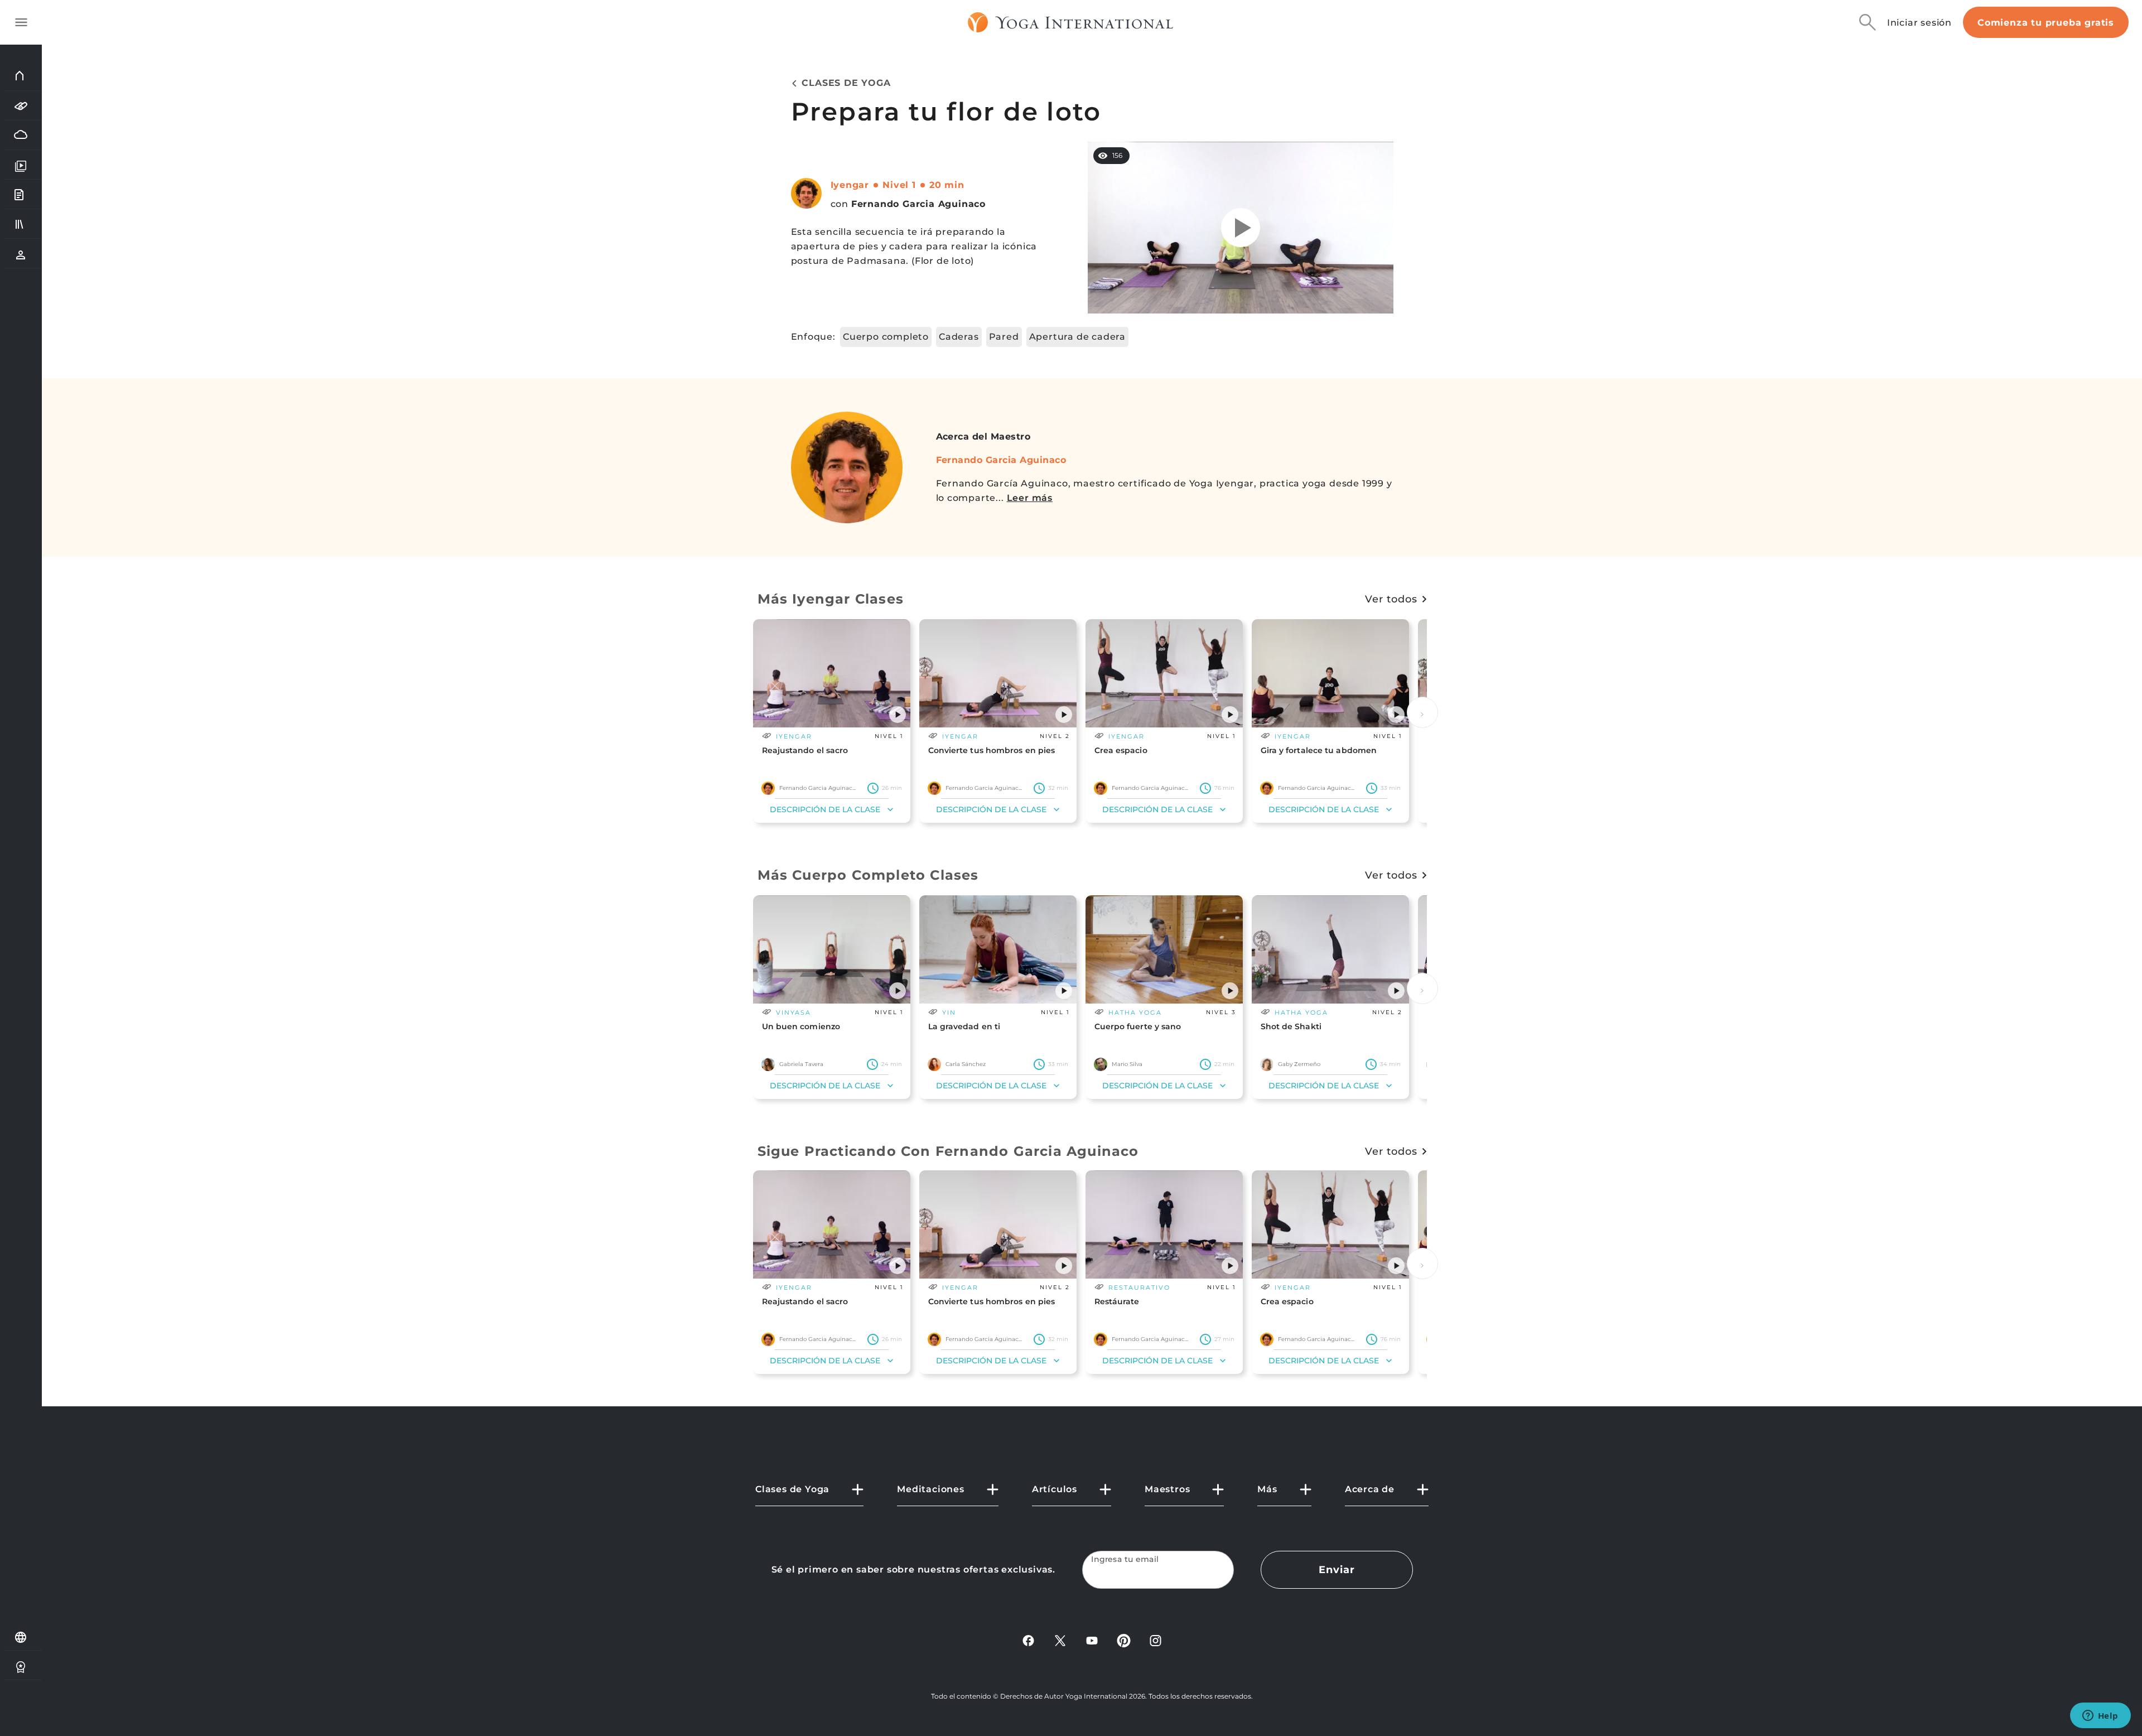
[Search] (1868, 22)
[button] (898, 715)
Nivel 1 (899, 185)
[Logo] (1071, 22)
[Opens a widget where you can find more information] (2100, 1716)
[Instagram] (1156, 1640)
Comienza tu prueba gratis (2046, 23)
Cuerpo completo (886, 337)
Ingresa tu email (1125, 1559)
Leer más (1030, 498)
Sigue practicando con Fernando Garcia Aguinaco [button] (948, 1151)
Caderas (959, 337)
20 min (947, 185)
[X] (1060, 1640)
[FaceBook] (1028, 1640)
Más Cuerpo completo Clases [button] (868, 875)
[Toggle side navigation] (21, 22)
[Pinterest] (1124, 1640)
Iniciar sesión (1919, 23)
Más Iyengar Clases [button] (831, 599)
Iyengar (850, 185)
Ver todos (1391, 599)
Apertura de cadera (1077, 337)
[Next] (1422, 712)
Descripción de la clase (825, 809)
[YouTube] (1092, 1640)
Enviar (1337, 1570)
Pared (1004, 337)
